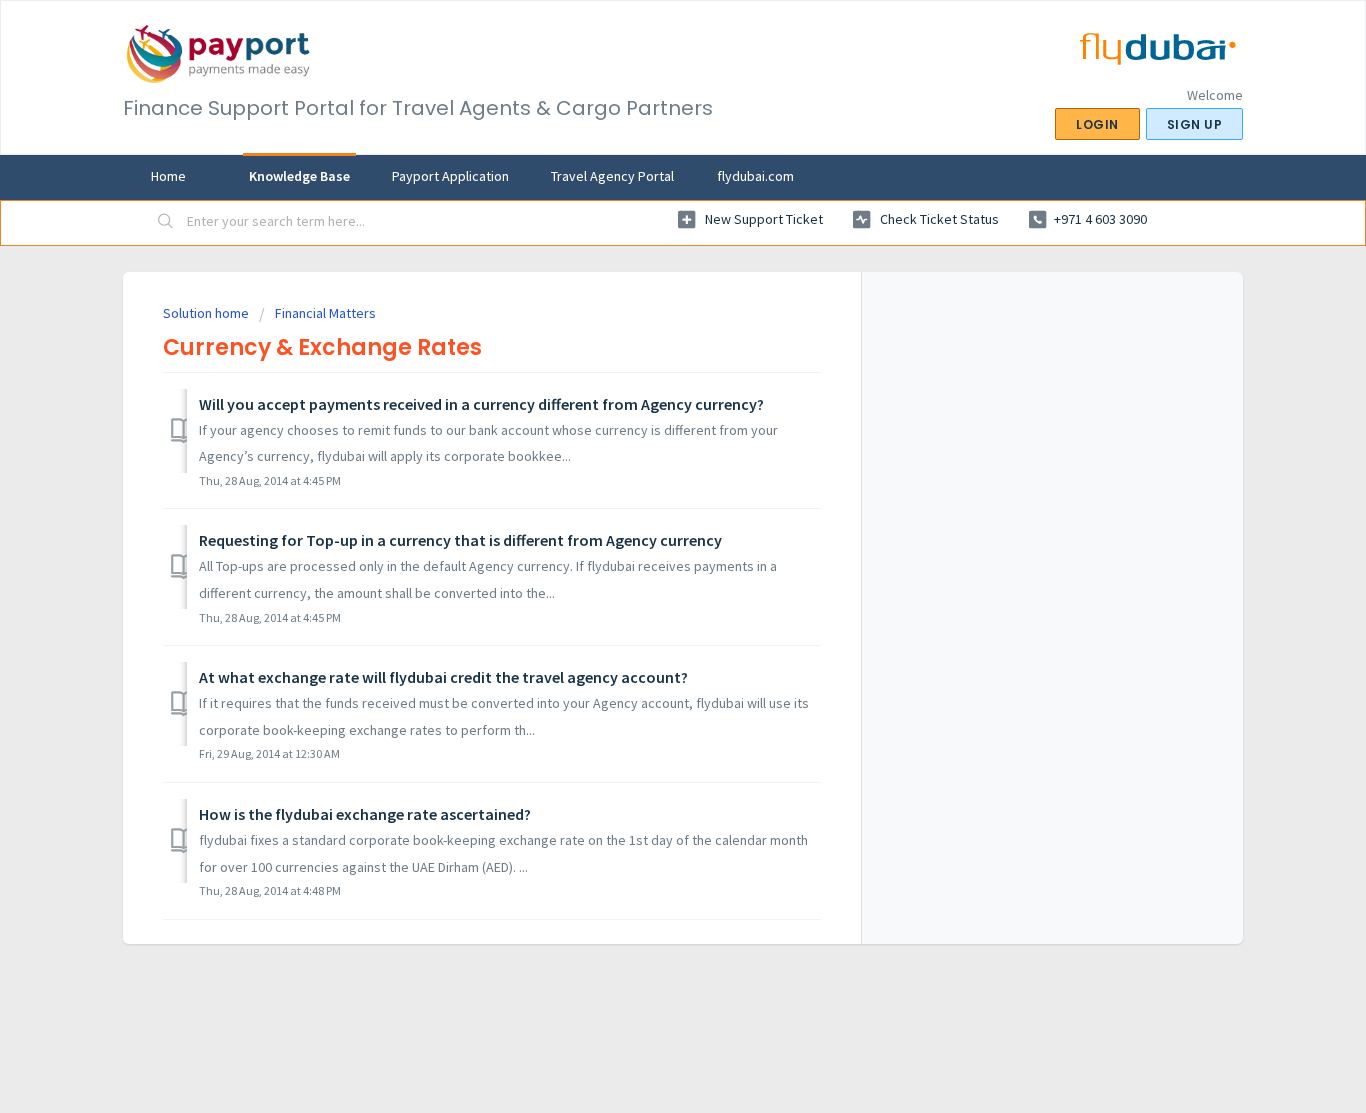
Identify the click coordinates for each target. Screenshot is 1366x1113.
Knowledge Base (299, 176)
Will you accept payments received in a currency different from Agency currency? (481, 404)
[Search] (166, 223)
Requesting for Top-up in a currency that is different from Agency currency (460, 540)
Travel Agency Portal (612, 176)
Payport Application (450, 176)
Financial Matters (325, 313)
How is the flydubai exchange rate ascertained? (365, 814)
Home (168, 176)
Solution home (207, 313)
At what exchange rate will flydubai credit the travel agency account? (443, 677)
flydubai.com (755, 176)
